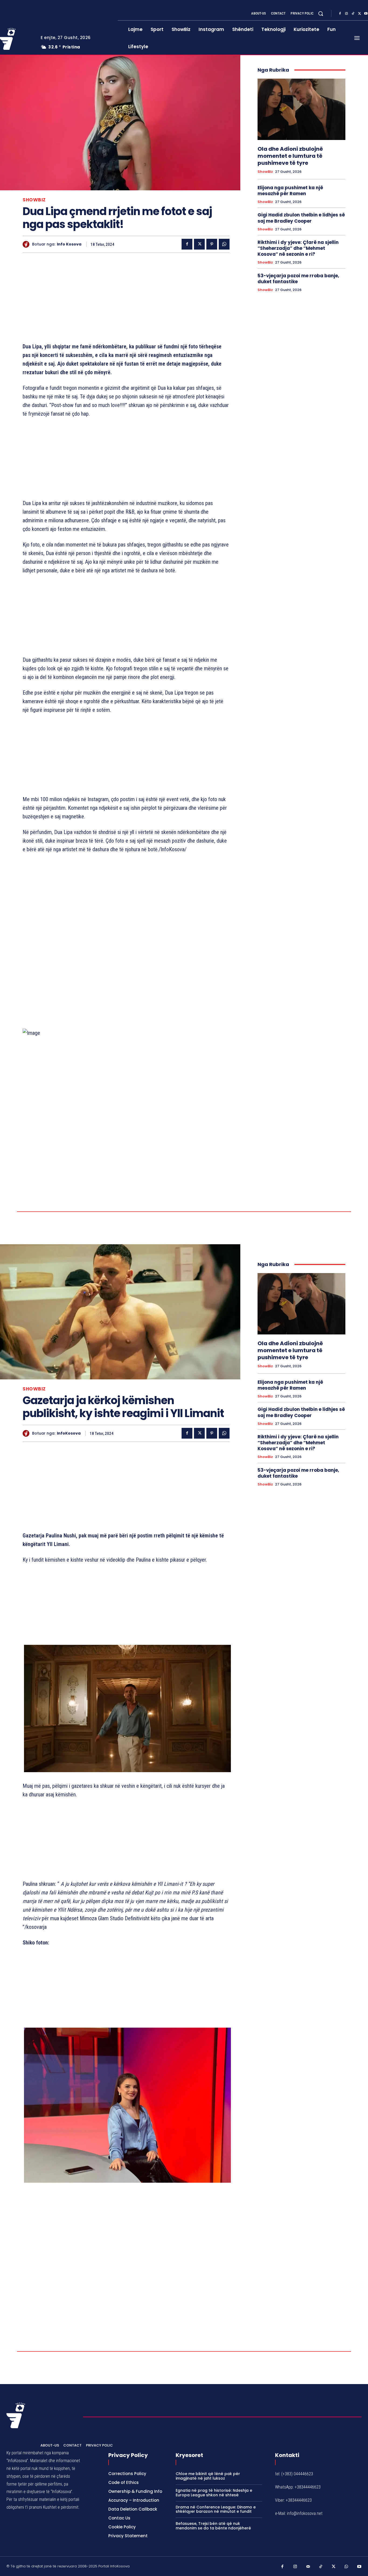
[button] (321, 13)
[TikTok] (353, 14)
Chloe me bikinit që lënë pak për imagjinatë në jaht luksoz (208, 2570)
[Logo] (16, 2510)
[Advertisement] (126, 299)
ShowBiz (34, 200)
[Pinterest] (212, 244)
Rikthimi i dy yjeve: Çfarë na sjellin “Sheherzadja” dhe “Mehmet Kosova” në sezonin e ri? (298, 248)
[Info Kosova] (27, 244)
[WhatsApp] (224, 244)
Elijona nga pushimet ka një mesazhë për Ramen (290, 191)
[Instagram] (346, 14)
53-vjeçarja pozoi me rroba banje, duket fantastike (298, 279)
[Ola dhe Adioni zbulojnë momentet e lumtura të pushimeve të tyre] (301, 109)
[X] (359, 14)
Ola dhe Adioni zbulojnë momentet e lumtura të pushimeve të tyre (290, 156)
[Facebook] (340, 14)
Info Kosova (69, 244)
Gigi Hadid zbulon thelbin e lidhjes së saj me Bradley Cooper (301, 218)
